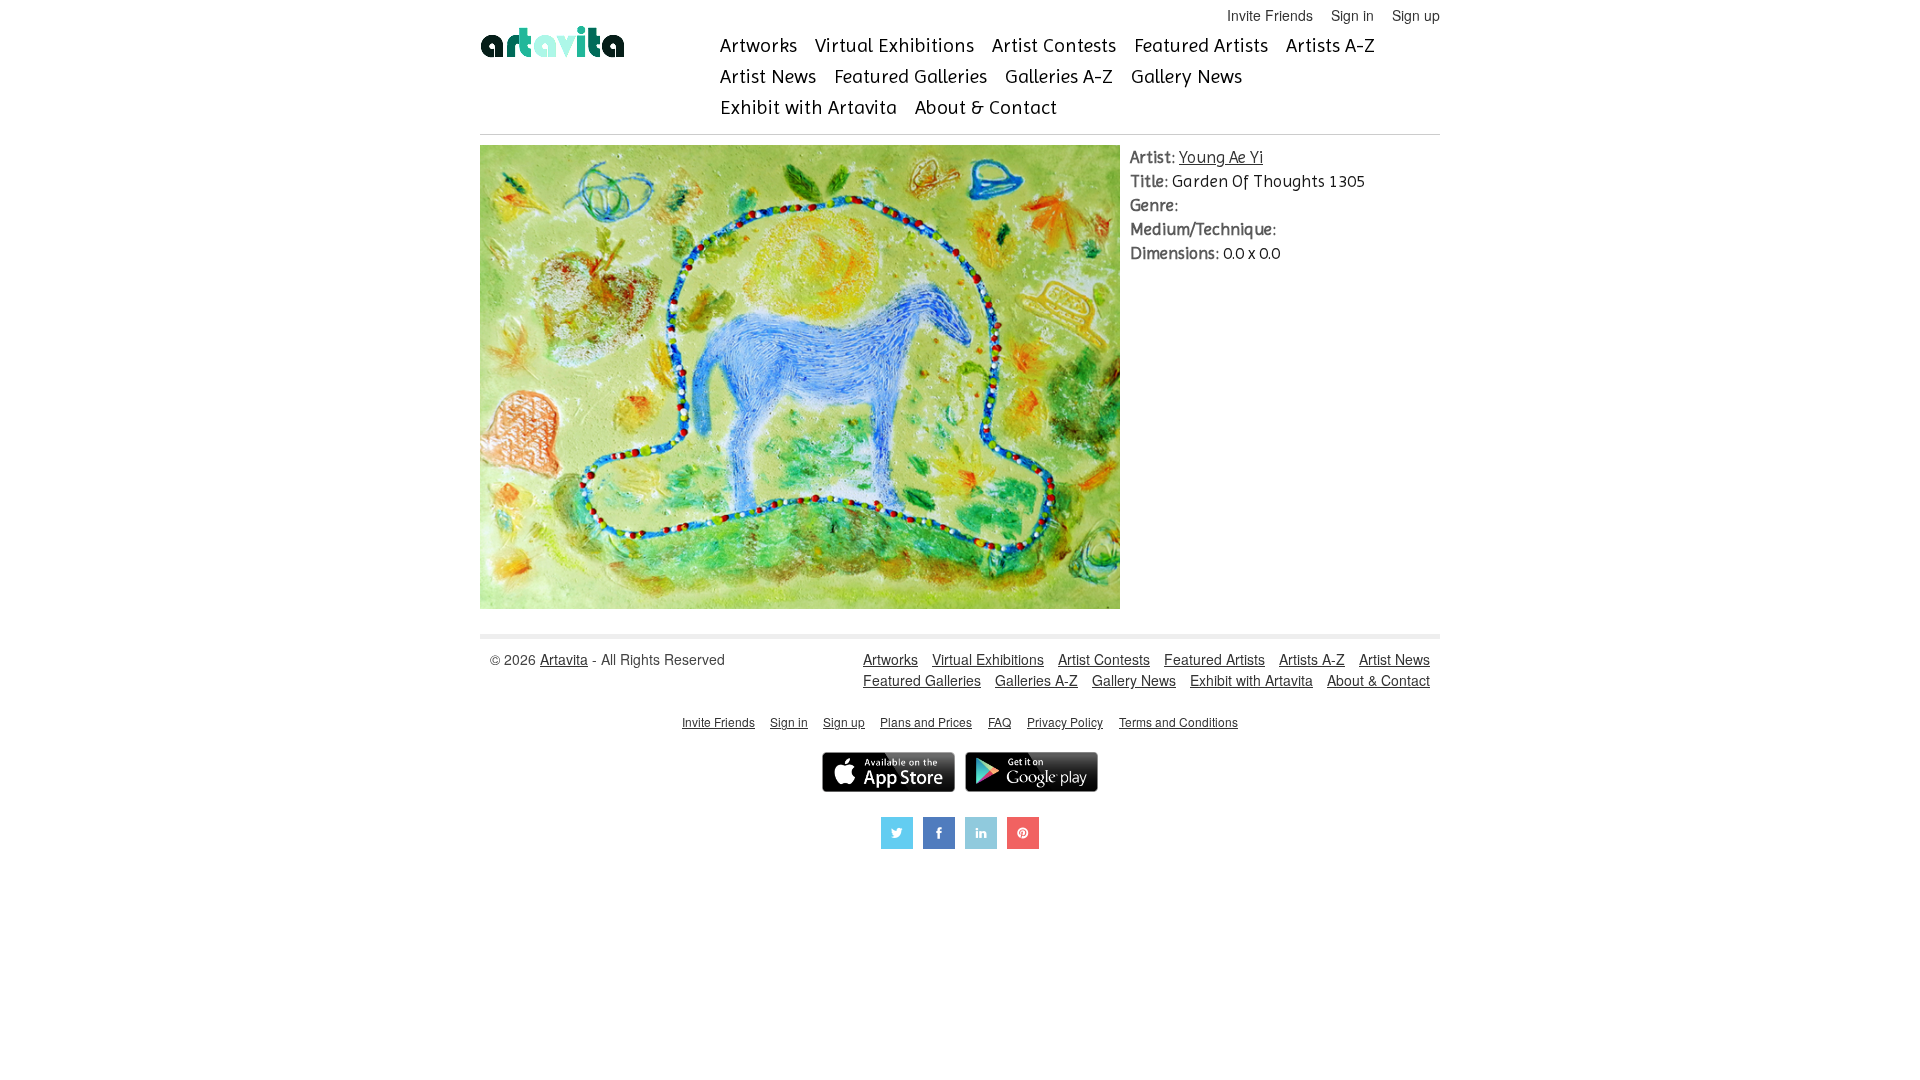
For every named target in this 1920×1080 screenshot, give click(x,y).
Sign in (1352, 15)
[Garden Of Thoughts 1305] (800, 603)
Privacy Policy (1065, 721)
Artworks (758, 45)
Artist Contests (1054, 45)
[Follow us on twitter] (897, 835)
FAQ (999, 721)
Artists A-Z (1330, 45)
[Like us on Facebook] (939, 835)
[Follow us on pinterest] (1023, 835)
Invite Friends (1270, 15)
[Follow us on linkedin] (981, 835)
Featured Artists (1201, 45)
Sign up (1416, 15)
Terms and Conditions (1178, 721)
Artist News (768, 76)
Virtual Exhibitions (894, 45)
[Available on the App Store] (888, 774)
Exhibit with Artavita (808, 107)
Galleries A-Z (1059, 76)
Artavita (564, 659)
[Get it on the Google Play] (1031, 774)
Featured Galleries (910, 76)
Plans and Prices (926, 721)
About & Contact (986, 107)
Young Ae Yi (1221, 157)
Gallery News (1186, 76)
